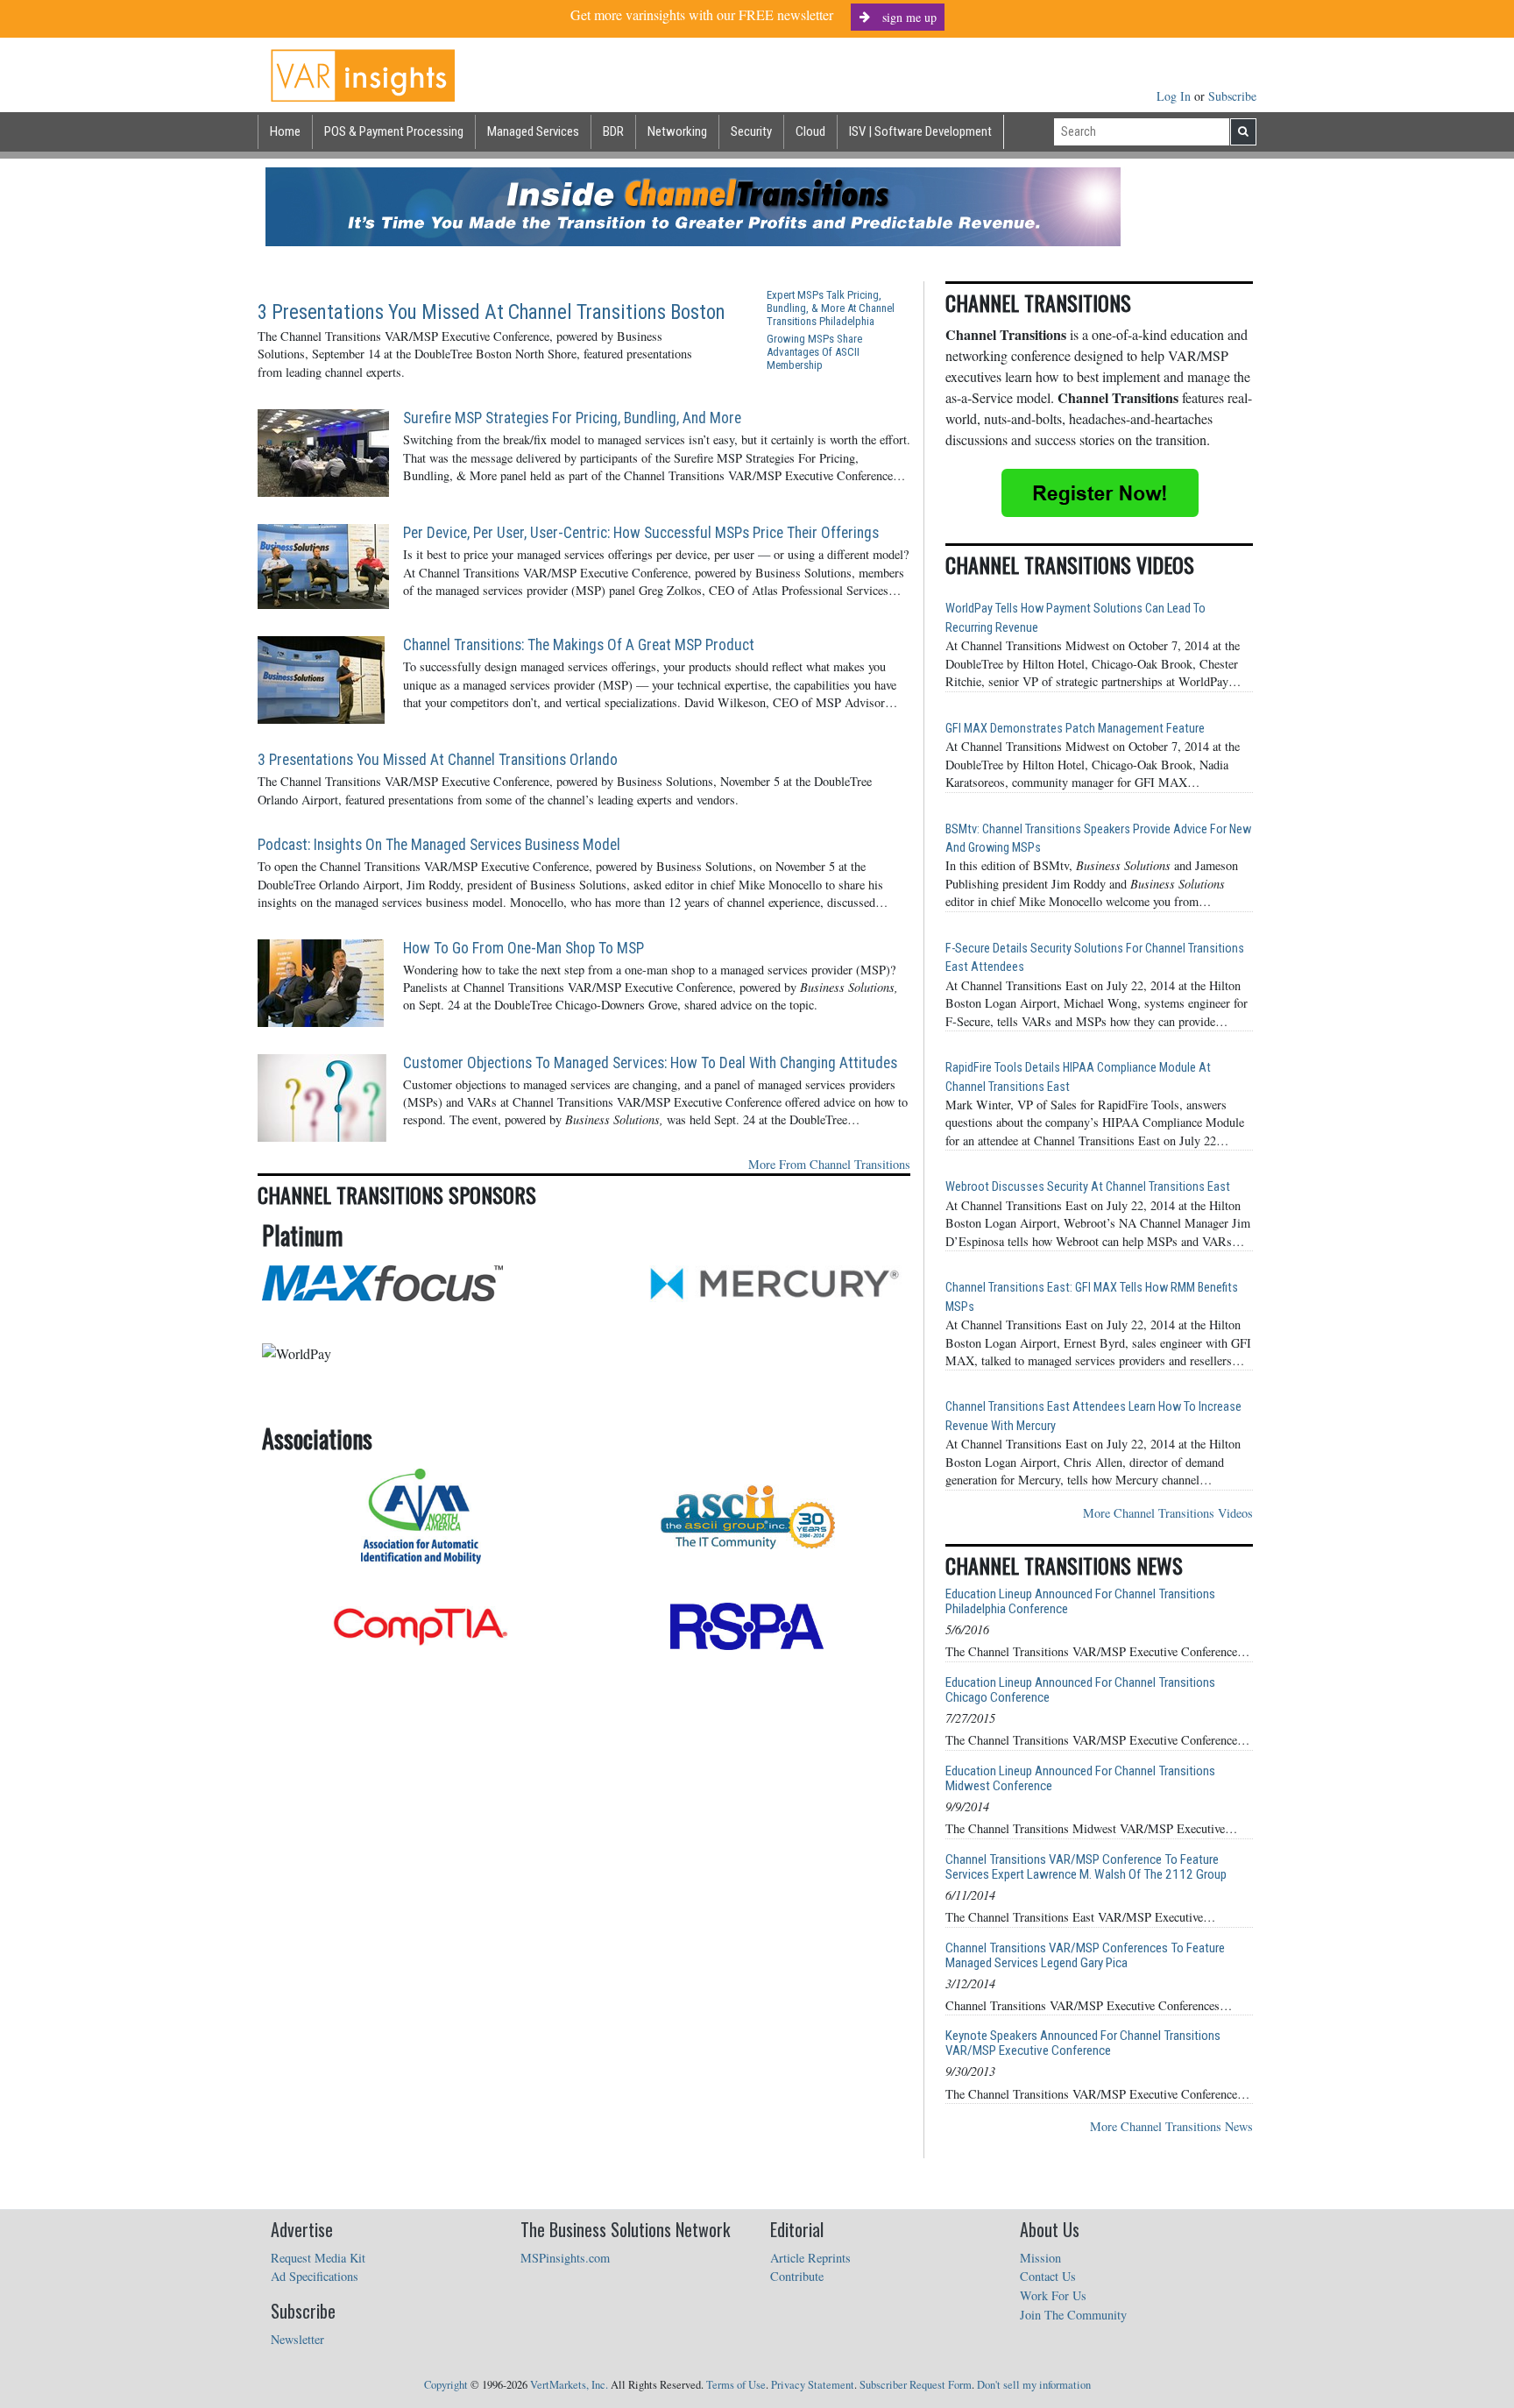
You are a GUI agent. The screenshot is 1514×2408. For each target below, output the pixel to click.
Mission (1040, 2258)
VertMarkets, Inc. (569, 2385)
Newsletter (297, 2339)
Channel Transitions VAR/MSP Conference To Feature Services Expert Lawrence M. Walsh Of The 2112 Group (1086, 1867)
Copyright (446, 2385)
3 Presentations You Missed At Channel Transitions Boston (492, 312)
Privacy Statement (813, 2385)
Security (751, 131)
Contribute (797, 2276)
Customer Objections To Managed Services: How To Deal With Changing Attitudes (650, 1063)
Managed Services (533, 131)
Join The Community (1073, 2315)
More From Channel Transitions (829, 1164)
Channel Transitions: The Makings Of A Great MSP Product (579, 645)
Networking (677, 131)
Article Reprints (810, 2258)
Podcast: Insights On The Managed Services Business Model (439, 845)
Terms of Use (736, 2385)
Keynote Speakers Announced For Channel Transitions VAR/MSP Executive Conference (1083, 2043)
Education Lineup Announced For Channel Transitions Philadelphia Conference (1080, 1602)
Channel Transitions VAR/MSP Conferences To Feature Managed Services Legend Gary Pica (1085, 1956)
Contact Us (1048, 2276)
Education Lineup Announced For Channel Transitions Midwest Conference (1080, 1779)
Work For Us (1053, 2295)
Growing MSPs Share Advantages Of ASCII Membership (814, 352)
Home (285, 131)
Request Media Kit (318, 2258)
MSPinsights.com (565, 2258)
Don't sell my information (1034, 2385)
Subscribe (1232, 96)
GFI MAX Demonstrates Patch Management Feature (1075, 729)
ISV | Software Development (920, 131)
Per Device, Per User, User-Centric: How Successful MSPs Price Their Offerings (641, 533)
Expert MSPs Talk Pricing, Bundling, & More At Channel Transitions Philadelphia (831, 308)
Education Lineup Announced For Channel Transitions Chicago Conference (1080, 1690)
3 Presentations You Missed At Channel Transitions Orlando (438, 760)
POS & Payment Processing (394, 131)
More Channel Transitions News (1171, 2126)
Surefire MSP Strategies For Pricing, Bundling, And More (572, 418)
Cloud (810, 131)
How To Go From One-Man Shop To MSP (524, 948)
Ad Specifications (315, 2276)
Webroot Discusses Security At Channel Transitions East (1088, 1187)
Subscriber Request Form (916, 2385)
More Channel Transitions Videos (1168, 1513)
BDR (613, 131)
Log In (1175, 96)
